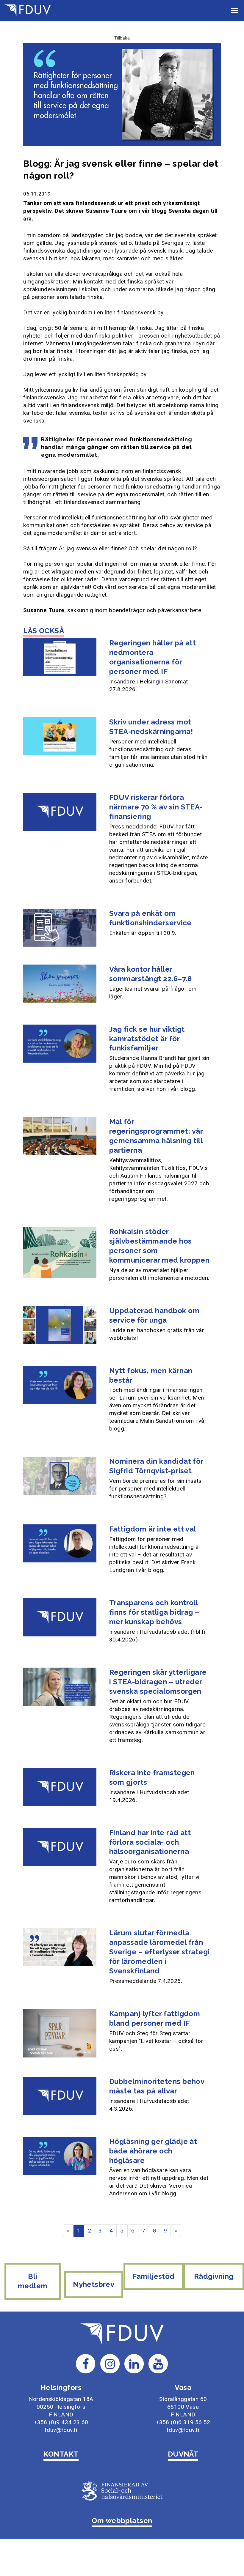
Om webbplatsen (122, 2521)
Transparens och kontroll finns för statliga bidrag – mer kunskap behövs (154, 1612)
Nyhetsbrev (94, 2284)
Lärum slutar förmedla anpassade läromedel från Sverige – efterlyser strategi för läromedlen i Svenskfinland (159, 1952)
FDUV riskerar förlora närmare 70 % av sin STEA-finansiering (156, 807)
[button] (235, 10)
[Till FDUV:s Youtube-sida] (158, 2363)
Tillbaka (122, 38)
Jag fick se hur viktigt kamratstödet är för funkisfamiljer (147, 1039)
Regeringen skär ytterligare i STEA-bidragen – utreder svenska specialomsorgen (158, 1682)
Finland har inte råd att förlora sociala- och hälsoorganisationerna (150, 1842)
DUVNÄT (183, 2454)
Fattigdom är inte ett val (153, 1529)
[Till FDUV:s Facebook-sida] (86, 2363)
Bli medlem (33, 2281)
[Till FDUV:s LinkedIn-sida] (134, 2363)
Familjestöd (153, 2276)
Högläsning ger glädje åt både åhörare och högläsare (153, 2151)
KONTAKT (61, 2454)
